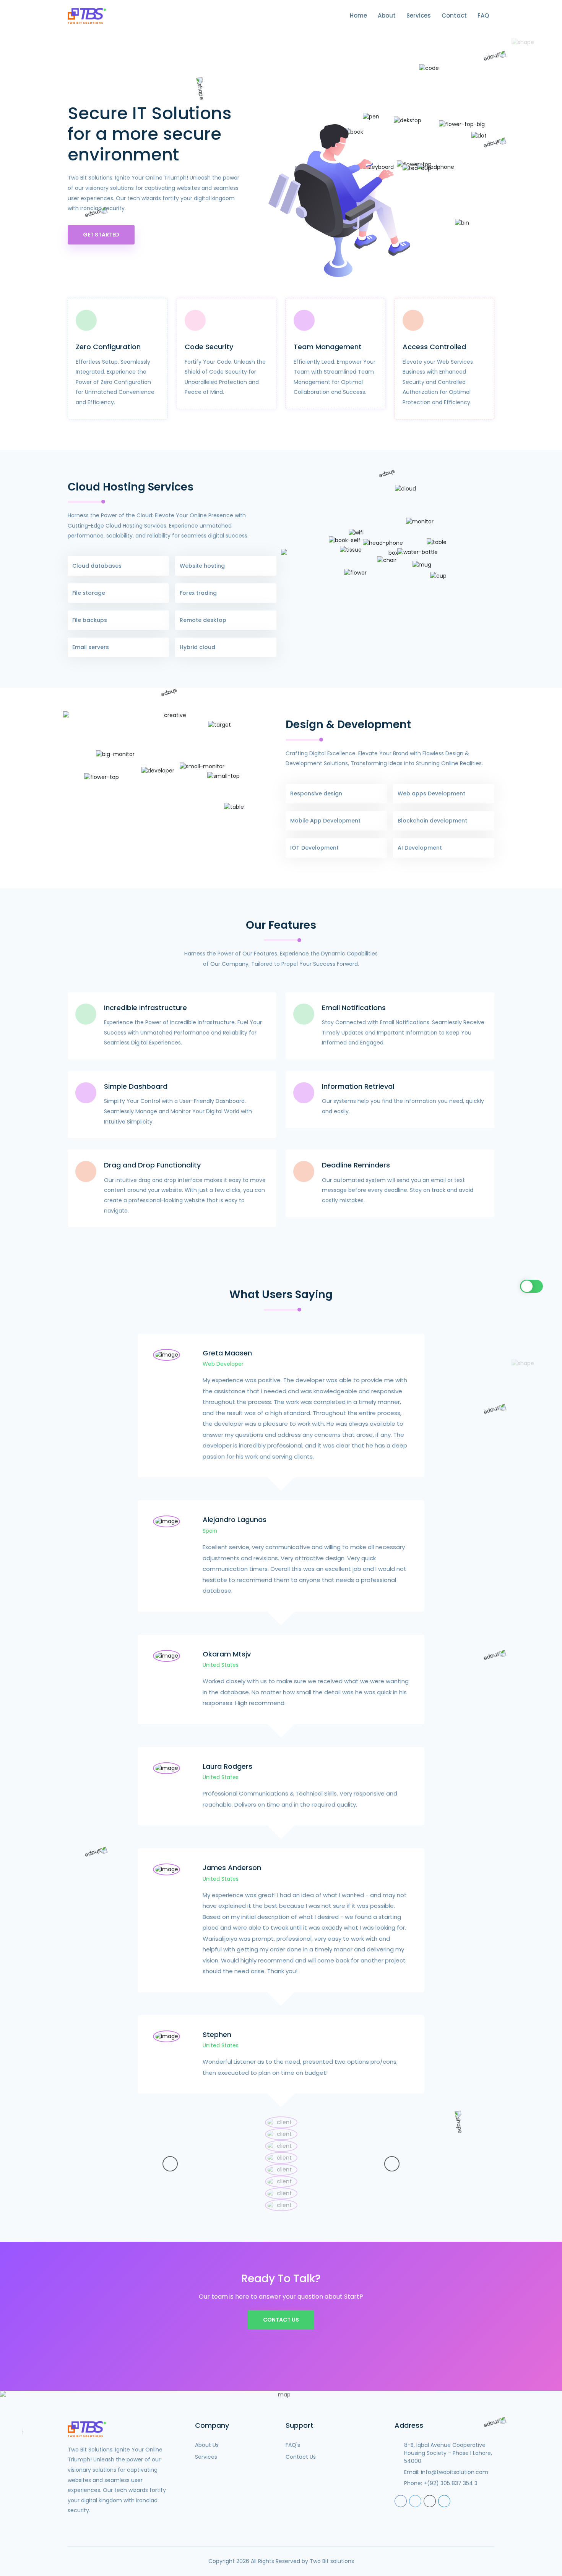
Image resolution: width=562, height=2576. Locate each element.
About (387, 15)
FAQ (483, 15)
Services (419, 15)
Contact (454, 15)
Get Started (101, 235)
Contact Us (281, 2320)
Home (358, 15)
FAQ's (293, 2445)
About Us (207, 2445)
